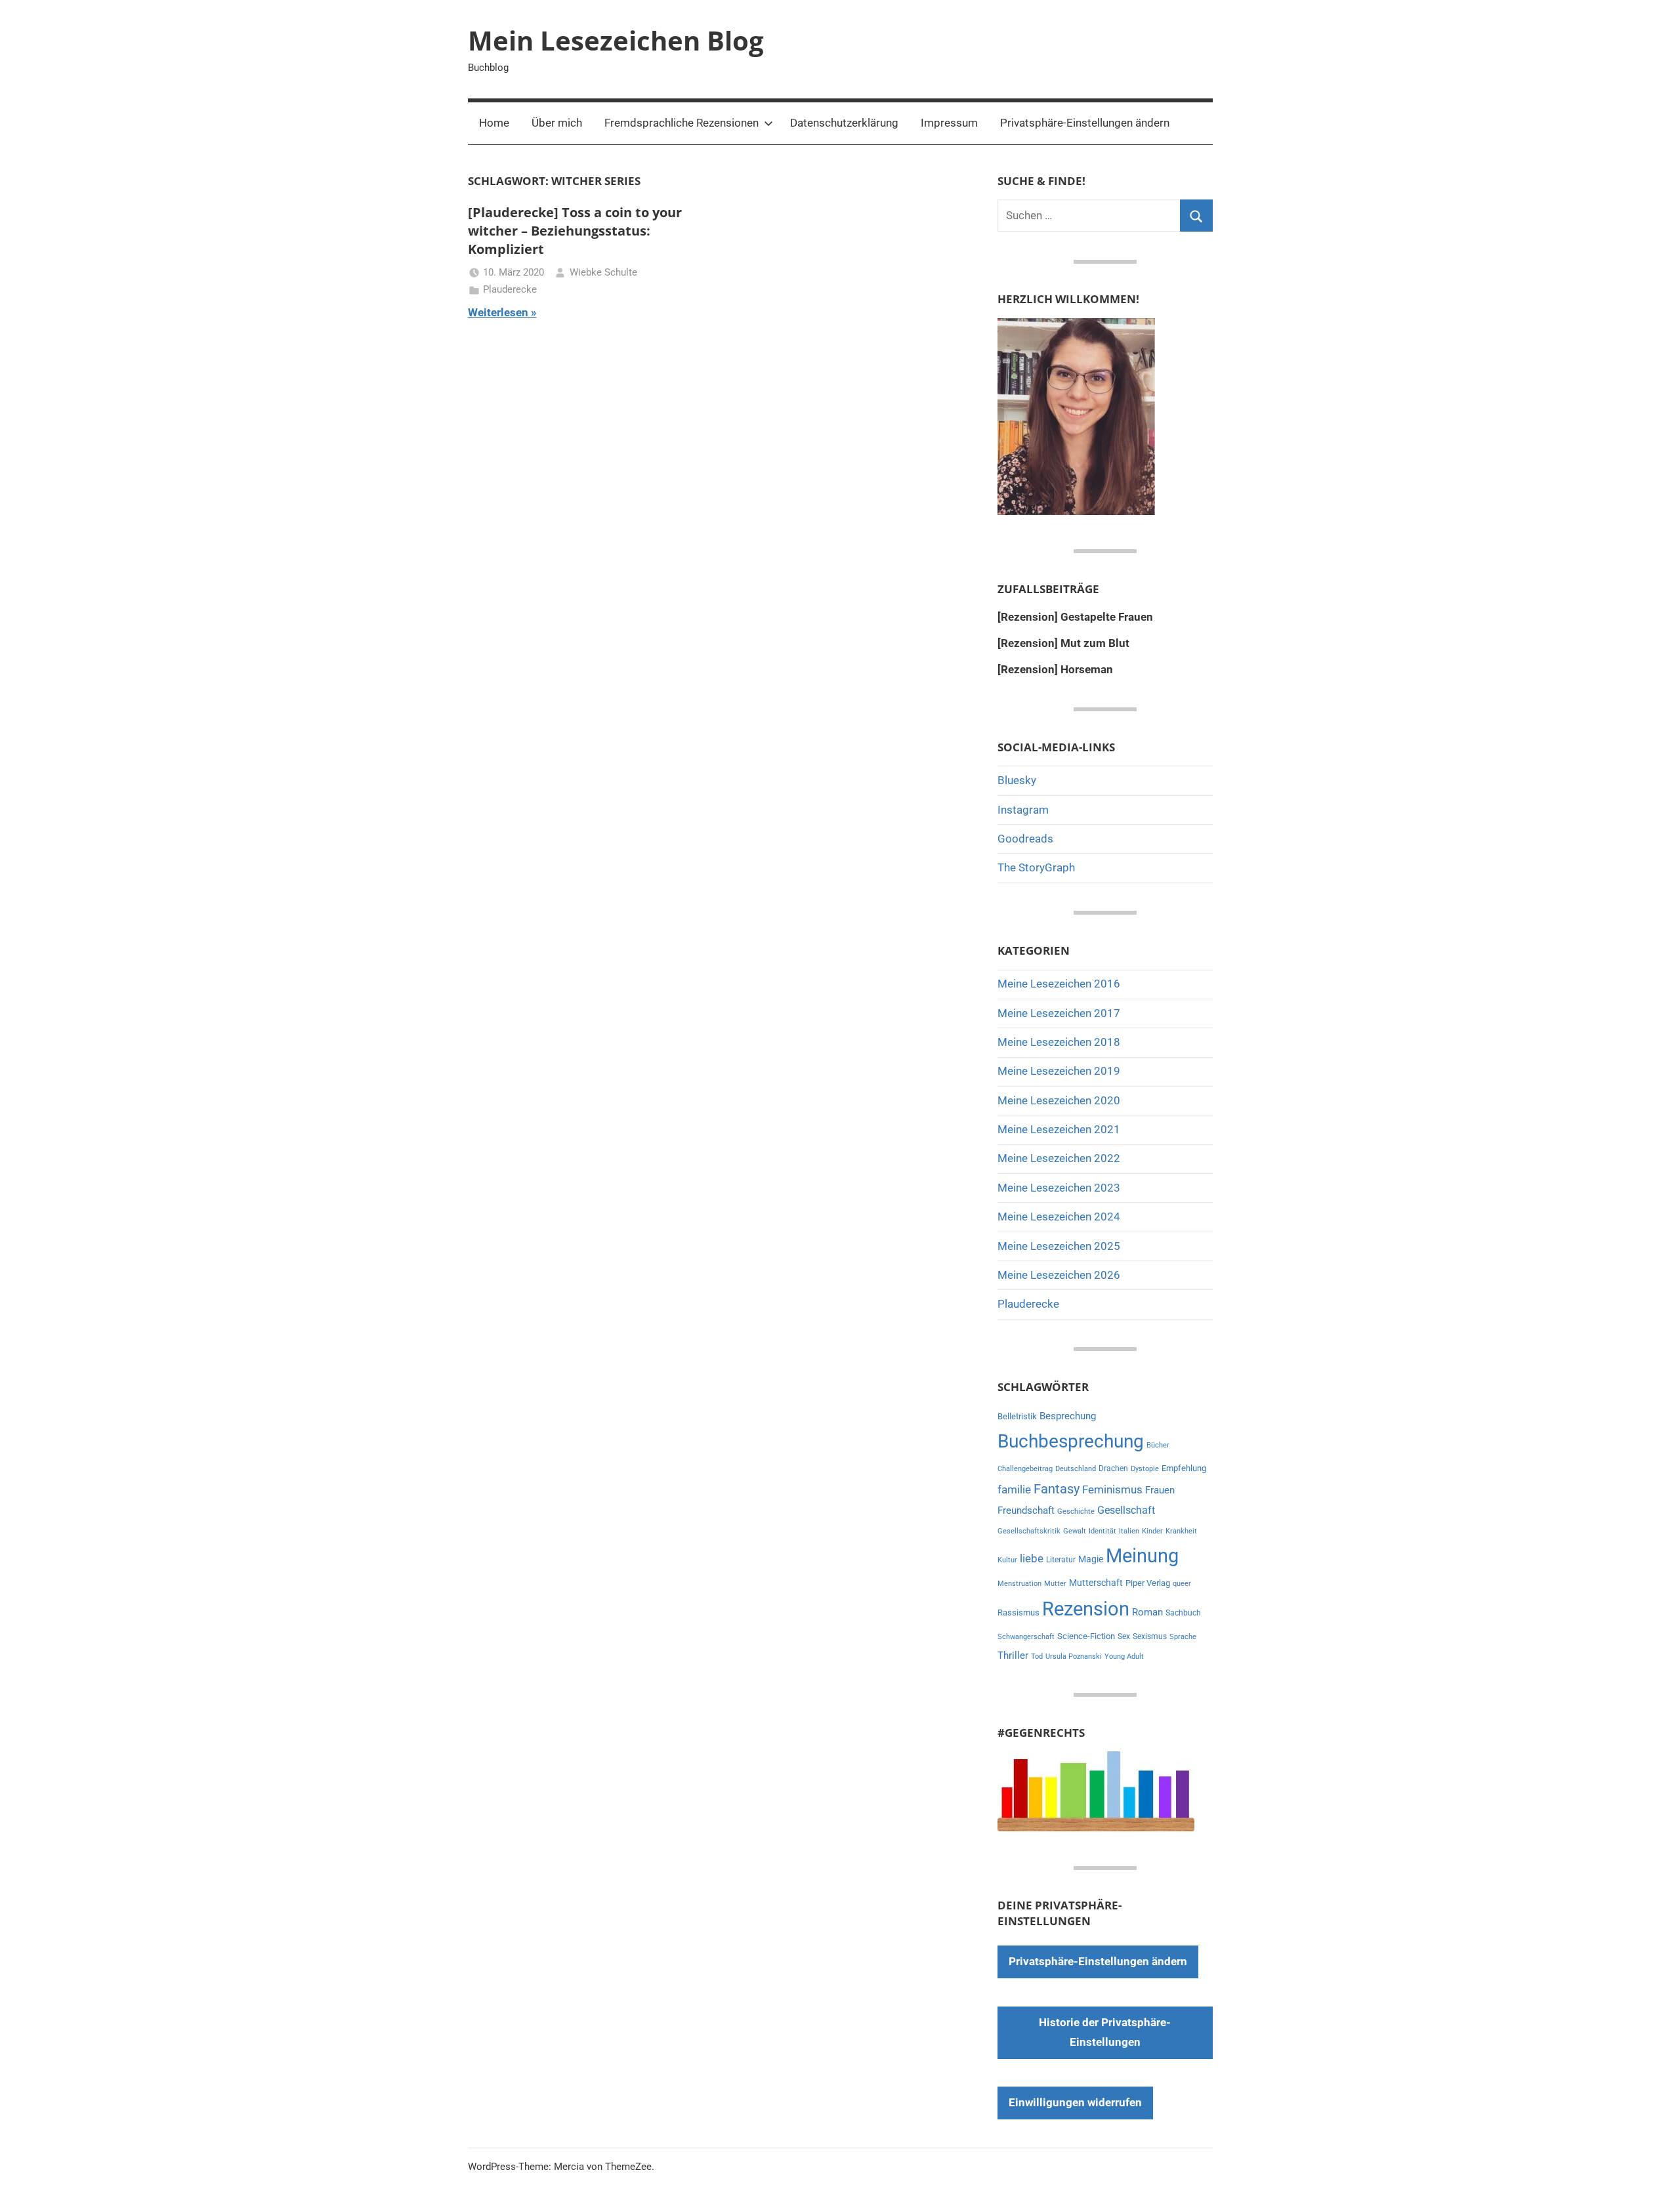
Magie (1091, 1559)
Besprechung (1068, 1416)
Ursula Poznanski (1074, 1656)
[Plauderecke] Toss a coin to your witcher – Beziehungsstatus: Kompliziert (575, 231)
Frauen (1160, 1490)
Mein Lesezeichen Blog (616, 40)
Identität (1102, 1531)
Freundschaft (1026, 1510)
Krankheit (1181, 1531)
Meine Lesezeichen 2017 (1059, 1013)
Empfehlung (1184, 1468)
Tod (1037, 1656)
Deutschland (1076, 1469)
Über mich (557, 123)
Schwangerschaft (1026, 1637)
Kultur (1007, 1560)
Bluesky (1017, 780)
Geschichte (1076, 1511)
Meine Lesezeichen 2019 (1059, 1071)
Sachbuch (1183, 1613)
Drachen (1113, 1468)
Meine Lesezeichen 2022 (1059, 1158)
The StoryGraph (1036, 867)
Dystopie (1145, 1469)
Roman (1147, 1612)
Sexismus (1150, 1636)
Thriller (1013, 1656)
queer (1182, 1584)
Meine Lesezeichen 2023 (1059, 1188)
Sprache (1183, 1637)
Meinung (1142, 1556)
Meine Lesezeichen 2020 (1059, 1100)
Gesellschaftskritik (1029, 1531)
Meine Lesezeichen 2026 (1059, 1275)
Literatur (1061, 1560)
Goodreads (1025, 839)
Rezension (1086, 1609)
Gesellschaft (1126, 1510)
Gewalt (1075, 1531)
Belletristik (1017, 1416)
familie (1014, 1489)
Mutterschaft (1096, 1583)
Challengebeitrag (1025, 1469)
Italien (1129, 1531)
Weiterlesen (498, 312)
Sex (1124, 1636)
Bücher (1158, 1445)
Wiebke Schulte (603, 272)
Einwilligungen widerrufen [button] (1075, 2102)
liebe (1032, 1558)
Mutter (1055, 1584)
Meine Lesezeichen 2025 (1059, 1246)
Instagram (1023, 810)
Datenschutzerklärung (844, 123)
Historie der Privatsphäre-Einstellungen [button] (1105, 2032)
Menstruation (1019, 1584)
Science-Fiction (1086, 1636)
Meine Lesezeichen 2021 (1059, 1129)
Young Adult (1124, 1656)
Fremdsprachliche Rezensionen (682, 123)
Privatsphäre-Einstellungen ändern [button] (1085, 123)
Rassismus (1018, 1613)
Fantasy (1057, 1489)
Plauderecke (510, 289)
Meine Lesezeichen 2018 (1059, 1042)
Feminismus (1112, 1489)
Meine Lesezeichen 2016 (1059, 984)
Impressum (949, 123)
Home (494, 123)
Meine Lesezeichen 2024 (1059, 1217)
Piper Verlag (1148, 1583)
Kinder (1152, 1531)
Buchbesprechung (1071, 1441)
